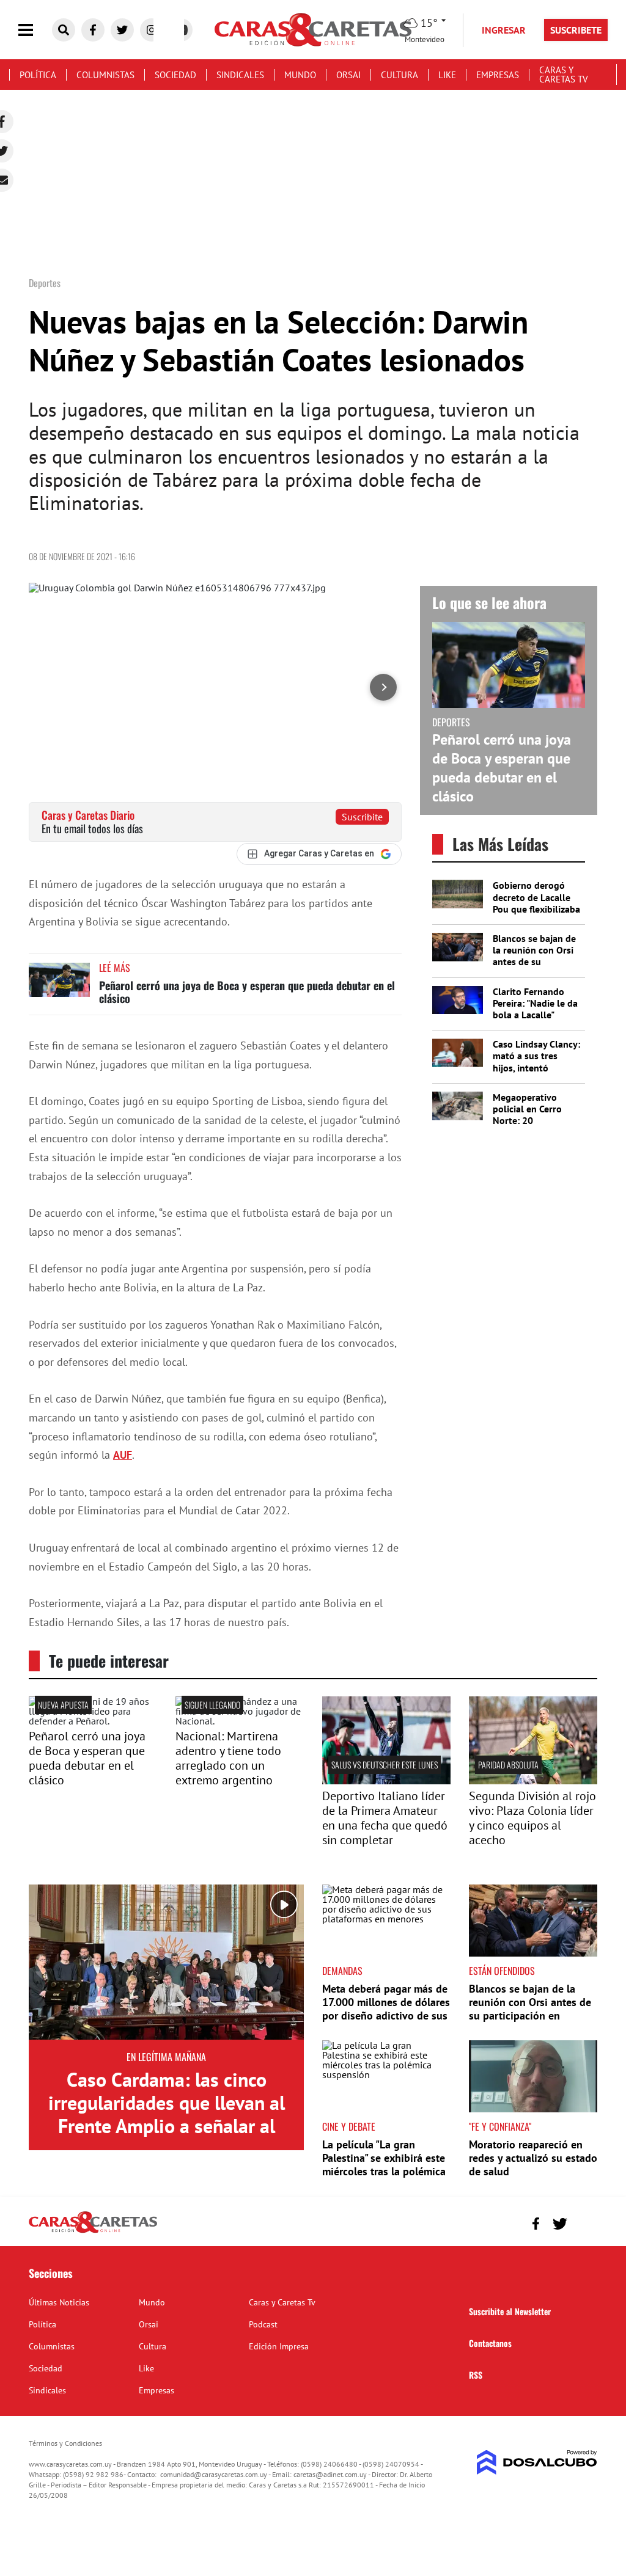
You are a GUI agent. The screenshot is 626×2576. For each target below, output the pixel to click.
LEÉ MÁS (115, 968)
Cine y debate (349, 2126)
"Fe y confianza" (500, 2126)
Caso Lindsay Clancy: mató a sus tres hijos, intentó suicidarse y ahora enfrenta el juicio (536, 1067)
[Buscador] (64, 30)
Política (38, 75)
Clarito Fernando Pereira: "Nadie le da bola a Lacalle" (535, 1003)
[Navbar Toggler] (35, 30)
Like (447, 75)
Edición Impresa (279, 2346)
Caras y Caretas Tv (564, 75)
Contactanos (490, 2343)
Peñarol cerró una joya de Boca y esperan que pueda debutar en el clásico (247, 992)
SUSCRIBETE (576, 30)
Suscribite (362, 817)
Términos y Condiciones (65, 2443)
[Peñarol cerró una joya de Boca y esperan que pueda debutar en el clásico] (59, 986)
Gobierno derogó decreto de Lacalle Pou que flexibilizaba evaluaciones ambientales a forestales (536, 914)
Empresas (498, 75)
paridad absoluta (508, 1764)
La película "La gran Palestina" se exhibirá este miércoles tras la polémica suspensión (384, 2164)
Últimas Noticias (59, 2302)
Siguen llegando (212, 1705)
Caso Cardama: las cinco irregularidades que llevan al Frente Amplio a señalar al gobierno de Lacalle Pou (167, 2114)
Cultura (400, 75)
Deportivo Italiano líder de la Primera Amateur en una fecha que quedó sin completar (385, 1818)
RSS (476, 2375)
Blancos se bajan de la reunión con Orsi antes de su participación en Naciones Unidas (534, 962)
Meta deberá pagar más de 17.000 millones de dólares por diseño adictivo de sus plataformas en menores (386, 2009)
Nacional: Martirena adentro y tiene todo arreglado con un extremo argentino (228, 1758)
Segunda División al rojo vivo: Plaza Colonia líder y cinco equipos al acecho (532, 1818)
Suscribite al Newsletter (510, 2311)
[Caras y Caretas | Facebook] (93, 30)
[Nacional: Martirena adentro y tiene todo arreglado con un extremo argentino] (240, 1721)
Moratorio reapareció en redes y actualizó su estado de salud (533, 2158)
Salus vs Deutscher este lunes (385, 1764)
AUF (123, 1455)
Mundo (300, 75)
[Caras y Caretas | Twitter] (122, 30)
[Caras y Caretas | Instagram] (152, 30)
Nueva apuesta (63, 1705)
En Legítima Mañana (166, 2057)
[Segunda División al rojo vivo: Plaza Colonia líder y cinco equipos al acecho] (533, 1781)
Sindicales (240, 75)
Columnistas (105, 75)
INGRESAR (504, 30)
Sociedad (175, 75)
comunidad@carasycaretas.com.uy (214, 2474)
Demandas (342, 1971)
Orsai (348, 75)
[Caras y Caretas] (93, 2232)
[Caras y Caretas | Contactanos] (584, 2222)
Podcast (263, 2324)
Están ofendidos (502, 1971)
